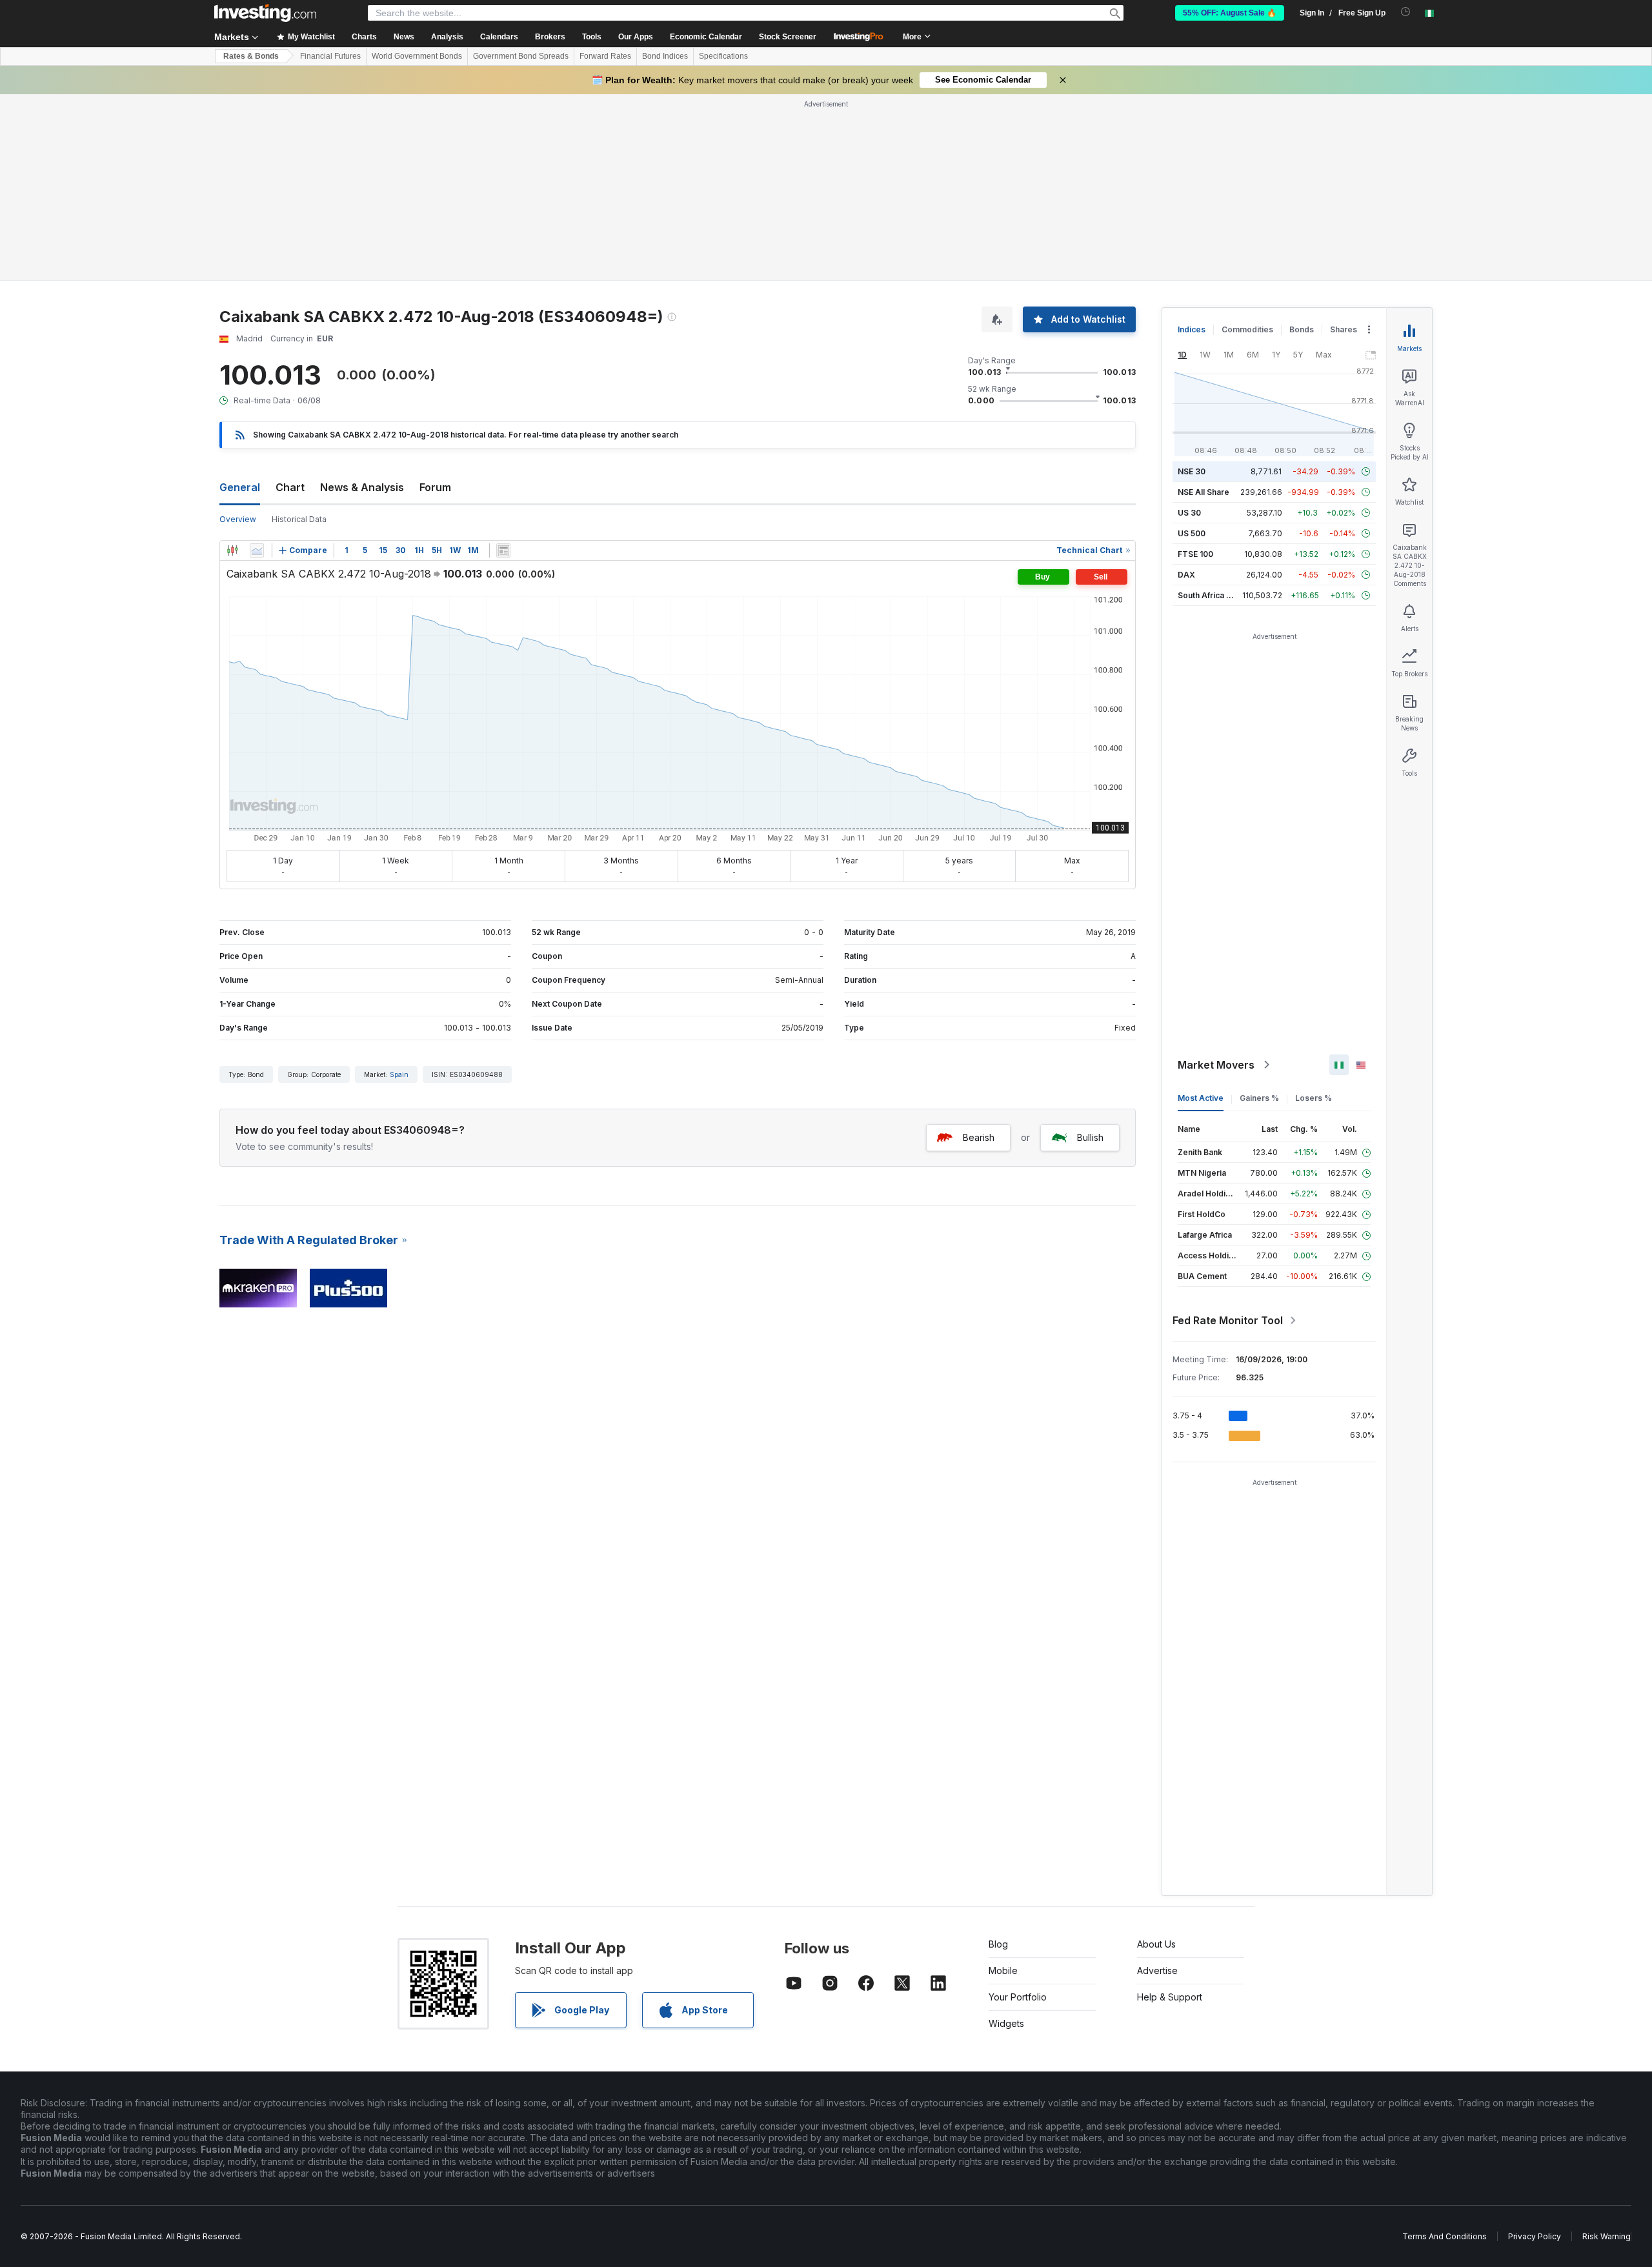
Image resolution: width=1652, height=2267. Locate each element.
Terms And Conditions (1445, 2236)
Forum (435, 487)
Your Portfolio (1018, 1997)
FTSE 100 (1195, 554)
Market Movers (1216, 1065)
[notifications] (1406, 12)
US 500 (1192, 533)
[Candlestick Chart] (232, 550)
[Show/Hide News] (503, 550)
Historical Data (299, 519)
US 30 (1189, 513)
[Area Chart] (257, 550)
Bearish (979, 1137)
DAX (1186, 575)
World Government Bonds (417, 56)
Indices (1192, 329)
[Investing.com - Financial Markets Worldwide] (265, 13)
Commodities (1247, 329)
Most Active (1201, 1098)
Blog (998, 1944)
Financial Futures (330, 56)
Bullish (1090, 1137)
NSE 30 (1192, 471)
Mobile (1003, 1970)
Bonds (1302, 329)
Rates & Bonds (251, 56)
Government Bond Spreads (521, 56)
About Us (1156, 1944)
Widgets (1006, 2023)
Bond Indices (665, 56)
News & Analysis (362, 487)
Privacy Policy (1535, 2236)
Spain (399, 1074)
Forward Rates (605, 56)
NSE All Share (1204, 492)
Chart (290, 487)
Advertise (1157, 1970)
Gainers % (1259, 1098)
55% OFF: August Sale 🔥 (1230, 13)
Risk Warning (1607, 2236)
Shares (1344, 329)
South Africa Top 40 (1216, 595)
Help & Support (1170, 1997)
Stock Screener (788, 37)
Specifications (723, 56)
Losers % (1314, 1098)
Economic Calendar (706, 37)
